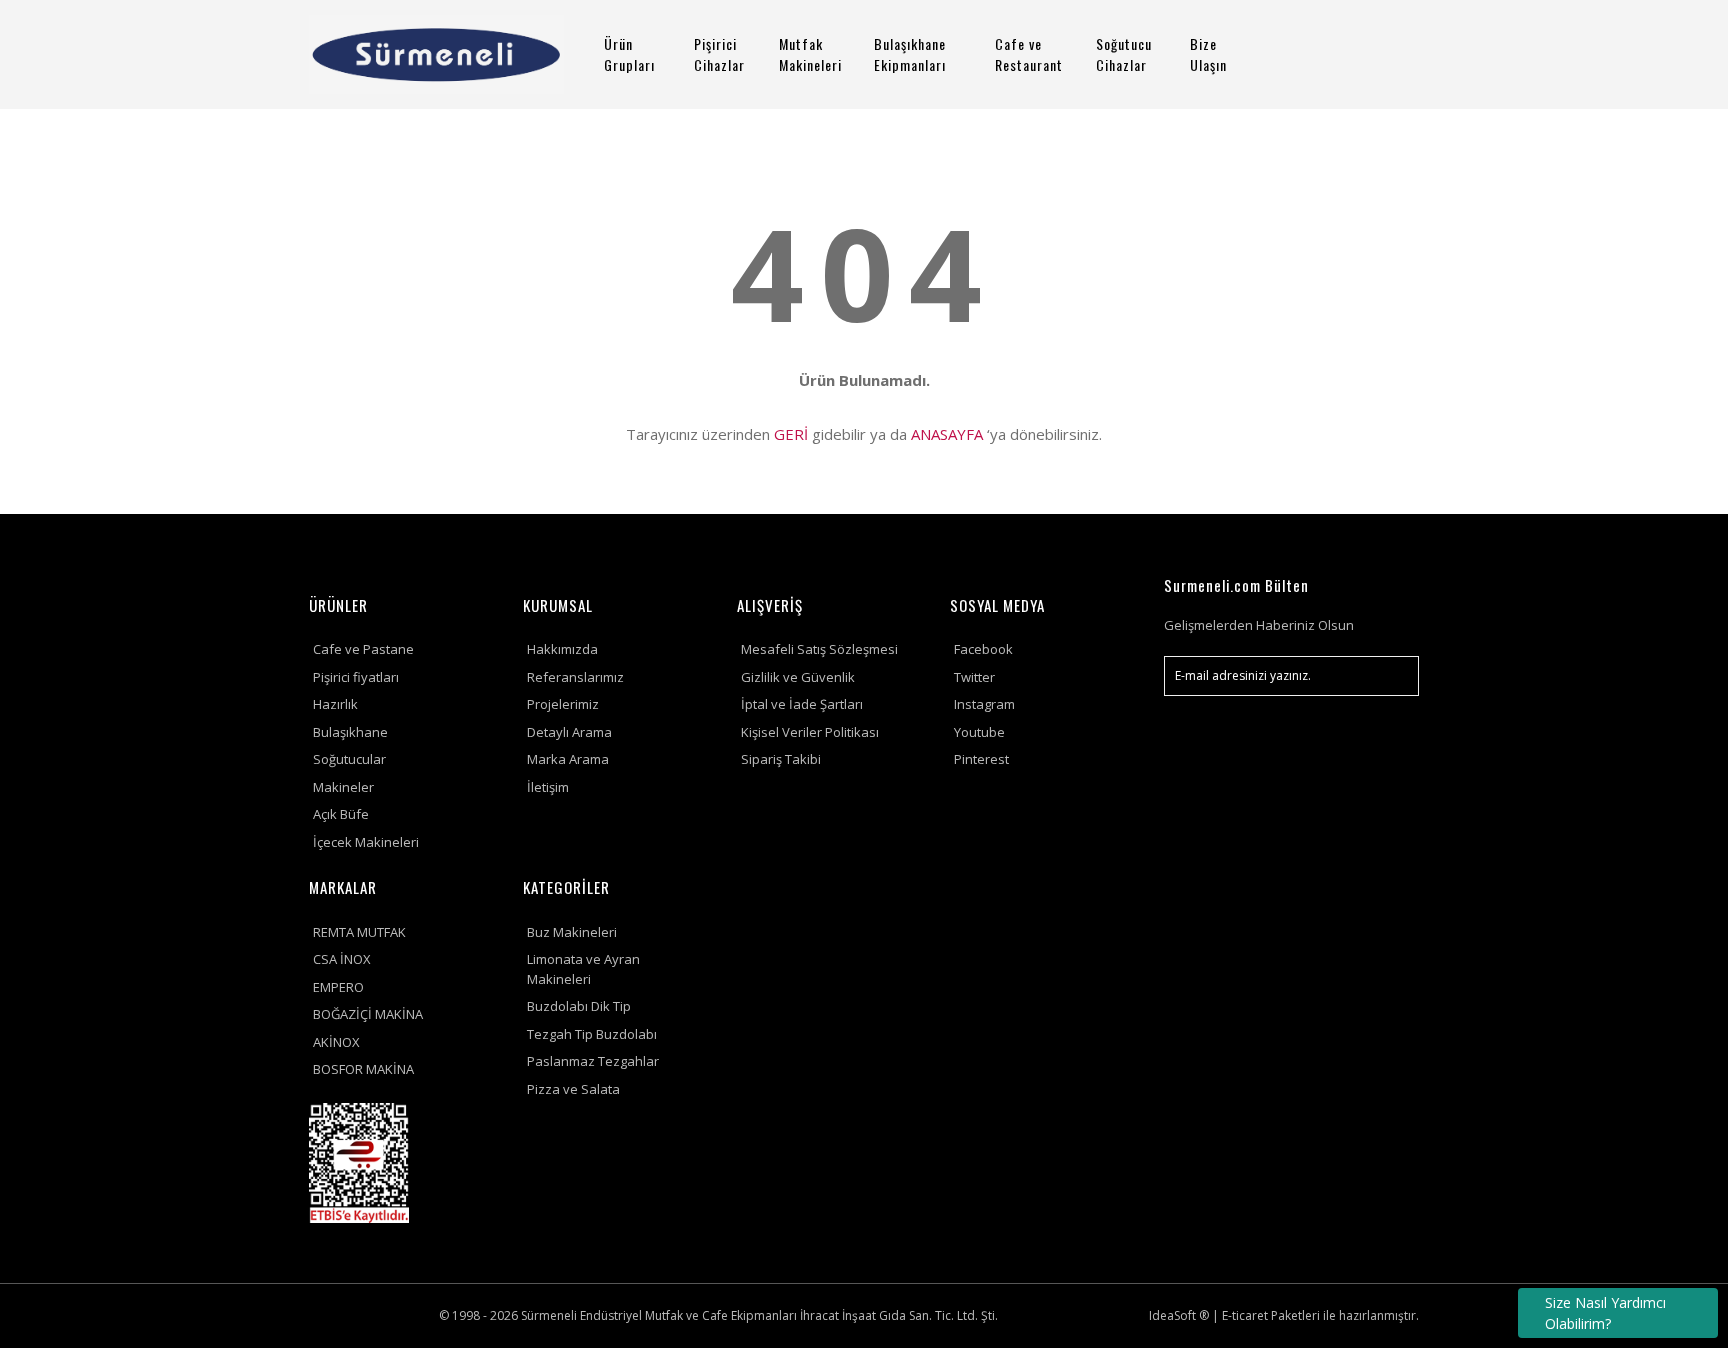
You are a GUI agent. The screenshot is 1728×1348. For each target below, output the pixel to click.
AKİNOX (336, 1042)
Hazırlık (335, 704)
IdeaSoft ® (1179, 1315)
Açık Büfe (341, 814)
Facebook (983, 649)
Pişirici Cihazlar (719, 54)
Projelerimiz (563, 704)
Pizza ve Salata (573, 1089)
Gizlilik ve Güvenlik (798, 677)
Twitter (974, 677)
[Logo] (436, 54)
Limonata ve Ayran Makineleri (583, 969)
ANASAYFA (947, 434)
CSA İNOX (342, 959)
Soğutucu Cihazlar (1124, 54)
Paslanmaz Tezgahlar (593, 1061)
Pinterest (981, 759)
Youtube (979, 732)
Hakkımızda (562, 649)
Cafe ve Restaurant (1029, 54)
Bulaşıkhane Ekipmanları (910, 54)
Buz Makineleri (572, 932)
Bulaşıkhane (350, 732)
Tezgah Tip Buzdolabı (592, 1034)
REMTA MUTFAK (359, 932)
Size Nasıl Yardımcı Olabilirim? (1605, 1313)
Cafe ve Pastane (363, 649)
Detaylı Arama (569, 732)
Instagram (984, 704)
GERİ (791, 434)
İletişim (548, 787)
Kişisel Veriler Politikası (810, 732)
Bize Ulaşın (1208, 54)
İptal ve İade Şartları (802, 704)
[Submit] (1394, 676)
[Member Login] (1339, 54)
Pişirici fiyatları (356, 677)
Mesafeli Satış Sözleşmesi (819, 649)
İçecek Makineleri (366, 842)
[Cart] (1395, 54)
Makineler (343, 787)
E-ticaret (1245, 1315)
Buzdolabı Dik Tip (579, 1006)
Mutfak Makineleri (810, 54)
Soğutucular (349, 759)
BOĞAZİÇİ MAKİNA (368, 1014)
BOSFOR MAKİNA (363, 1069)
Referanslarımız (575, 677)
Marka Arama (568, 759)
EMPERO (338, 987)
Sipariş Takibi (781, 759)
